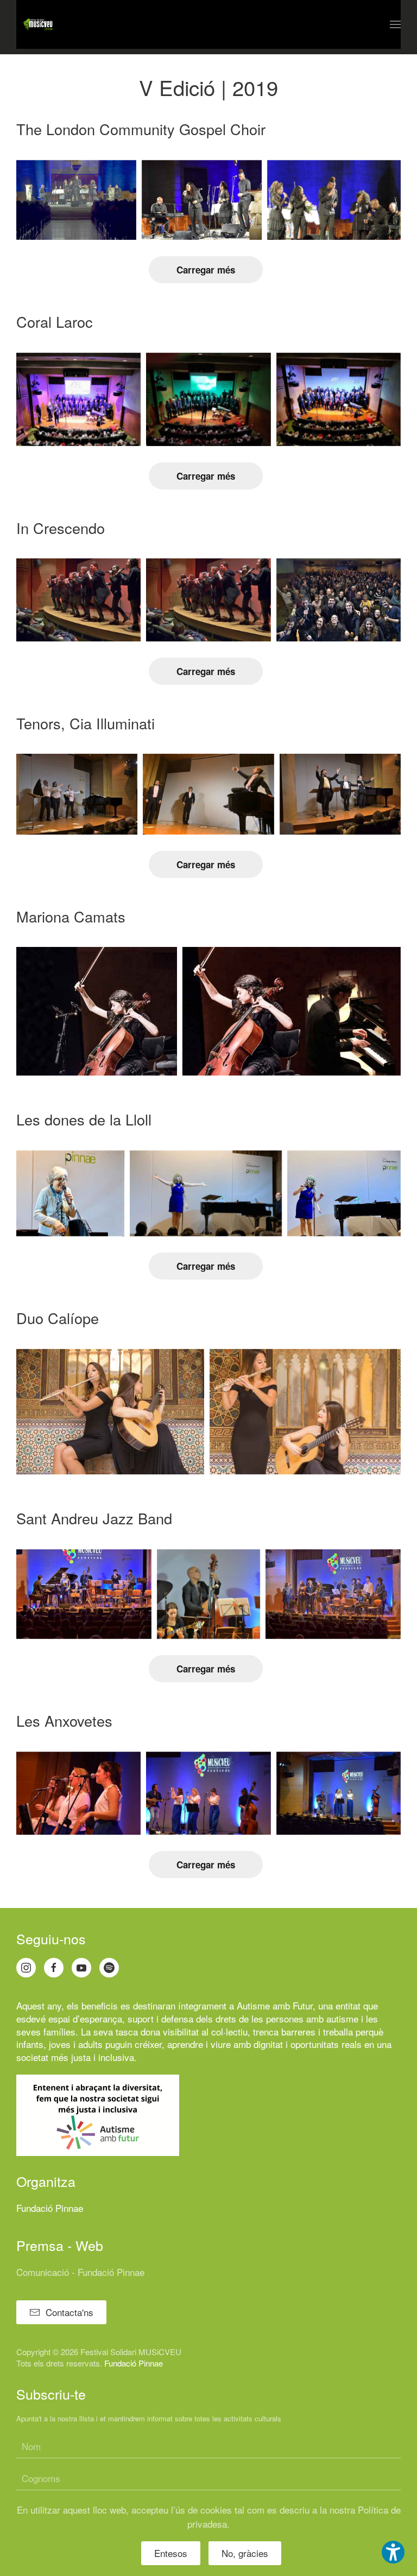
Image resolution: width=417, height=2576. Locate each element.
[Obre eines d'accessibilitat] (393, 2552)
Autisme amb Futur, (276, 2005)
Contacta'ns (69, 2312)
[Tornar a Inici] (38, 24)
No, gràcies (245, 2553)
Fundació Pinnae (50, 2208)
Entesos (171, 2553)
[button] (395, 24)
